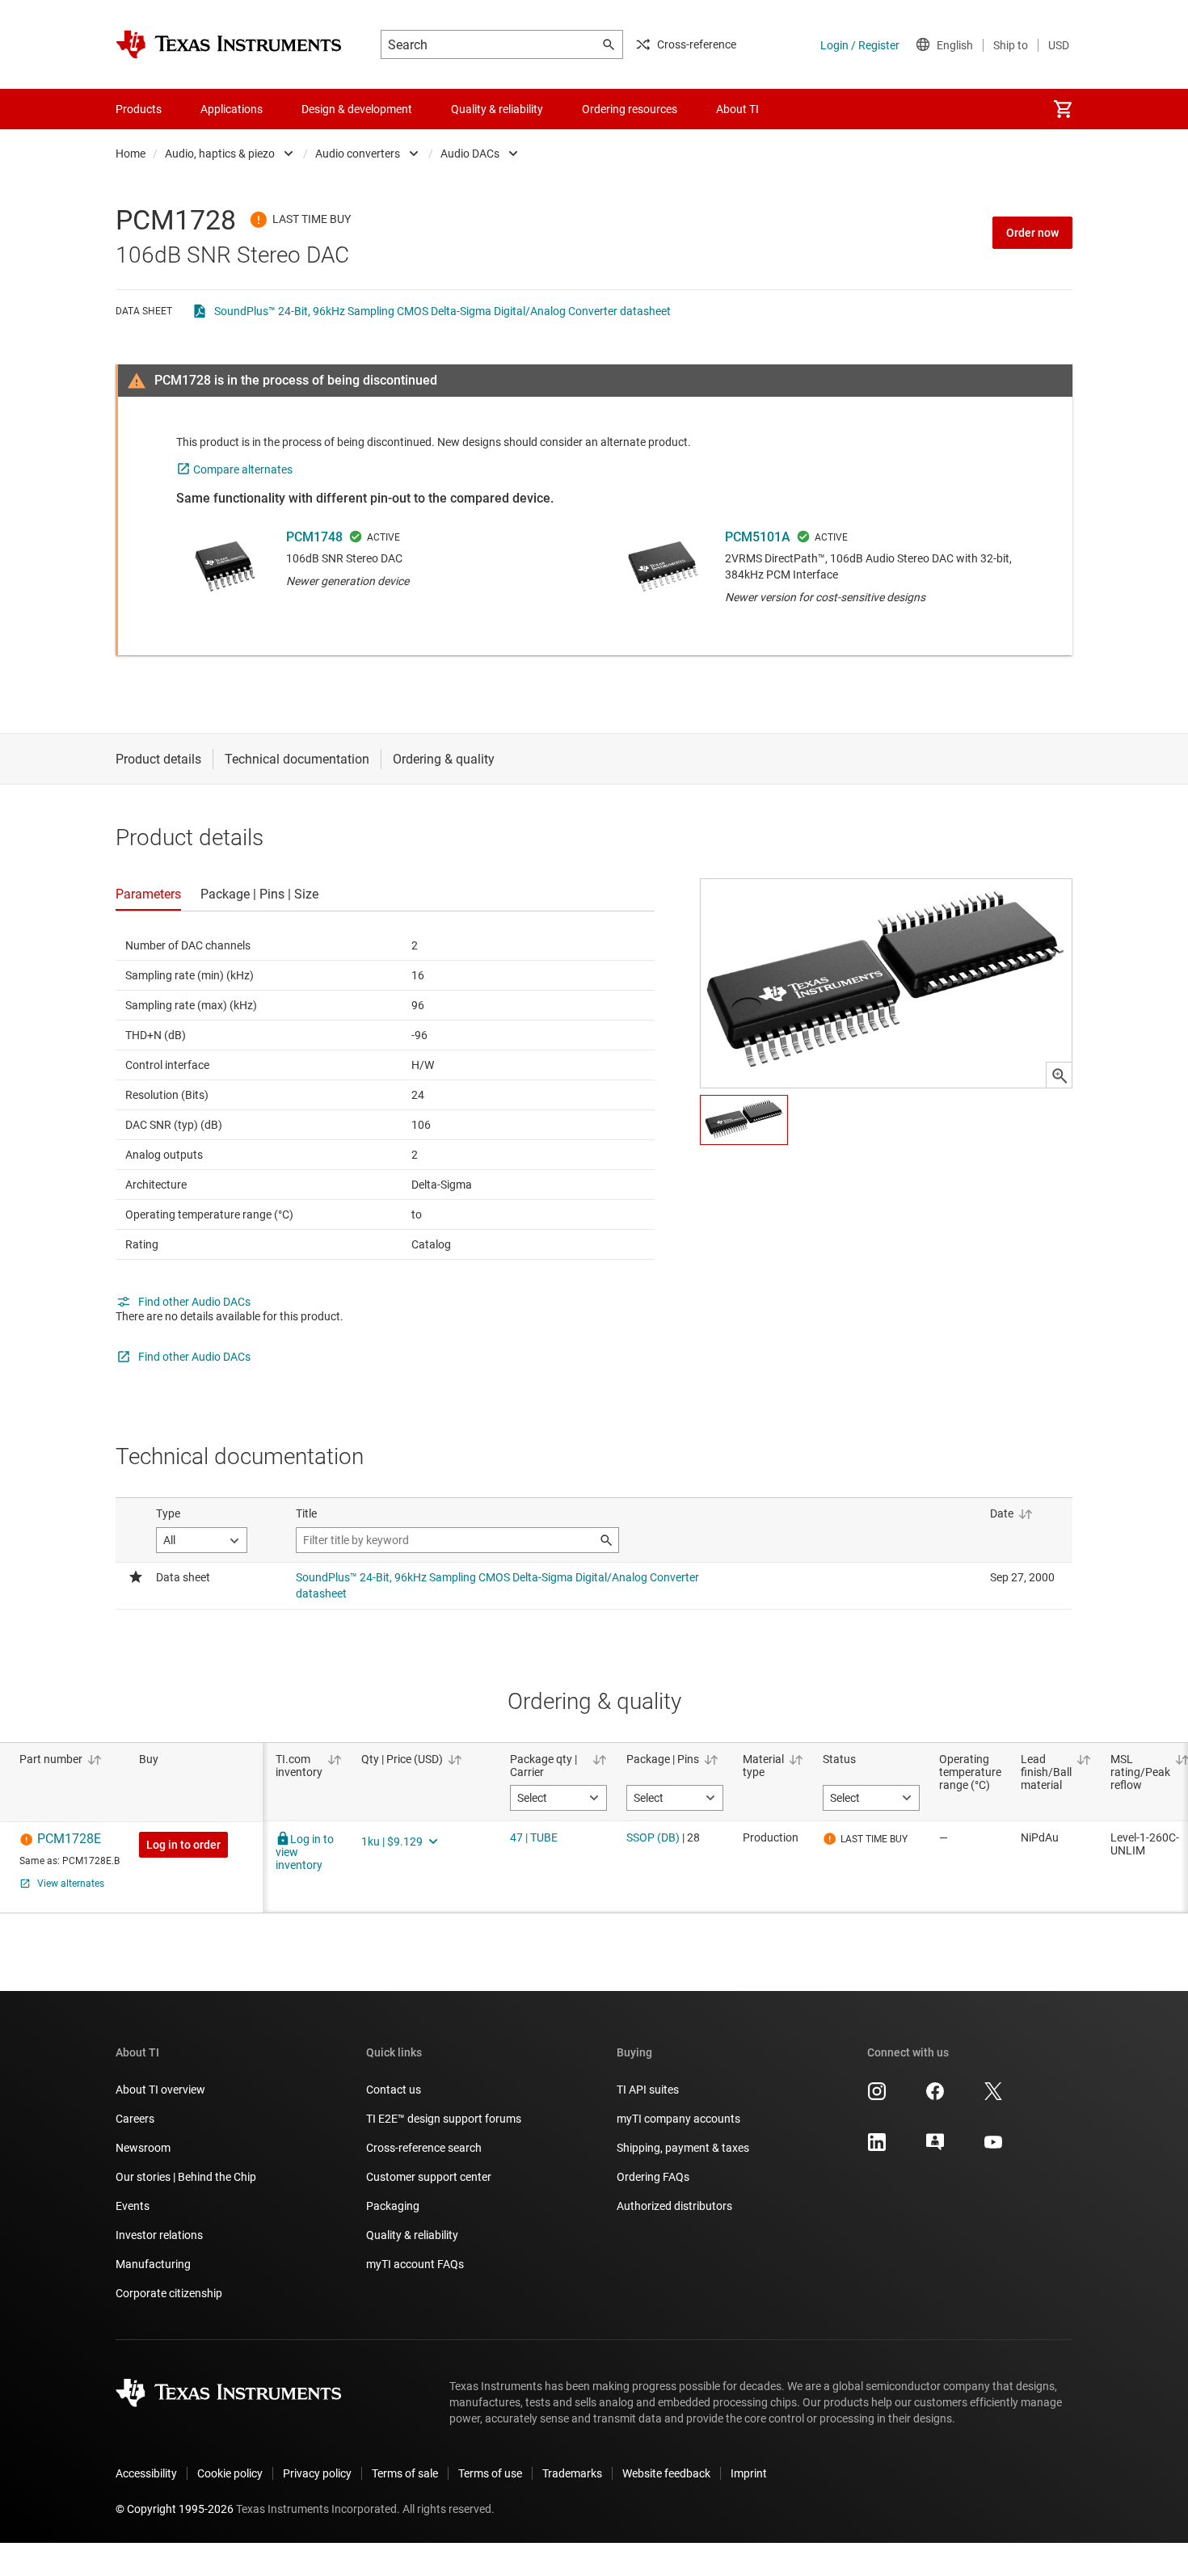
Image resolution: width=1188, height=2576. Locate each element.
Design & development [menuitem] (357, 109)
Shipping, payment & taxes (683, 2148)
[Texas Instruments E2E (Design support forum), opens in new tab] (935, 2148)
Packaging (393, 2206)
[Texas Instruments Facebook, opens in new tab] (935, 2097)
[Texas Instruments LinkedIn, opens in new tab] (877, 2148)
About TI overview (160, 2090)
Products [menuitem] (139, 109)
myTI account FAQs (415, 2264)
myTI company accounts (678, 2119)
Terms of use (490, 2473)
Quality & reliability (412, 2235)
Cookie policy (230, 2473)
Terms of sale (405, 2473)
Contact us (394, 2090)
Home (131, 154)
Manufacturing (153, 2264)
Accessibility (146, 2473)
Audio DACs (470, 154)
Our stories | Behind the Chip (186, 2177)
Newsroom (143, 2148)
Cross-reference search (424, 2148)
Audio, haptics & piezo (220, 154)
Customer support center (429, 2177)
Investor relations (159, 2235)
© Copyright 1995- (175, 2509)
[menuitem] (1063, 109)
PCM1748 (314, 537)
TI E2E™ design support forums (444, 2119)
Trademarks (572, 2473)
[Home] (229, 44)
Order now (1032, 233)
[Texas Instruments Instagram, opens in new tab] (877, 2097)
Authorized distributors (674, 2206)
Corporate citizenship (169, 2293)
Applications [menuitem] (232, 109)
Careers (135, 2119)
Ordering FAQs (653, 2177)
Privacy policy (317, 2473)
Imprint (749, 2473)
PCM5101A (758, 537)
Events (133, 2206)
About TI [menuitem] (737, 109)
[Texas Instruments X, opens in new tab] (993, 2097)
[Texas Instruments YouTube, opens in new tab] (993, 2148)
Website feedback (666, 2473)
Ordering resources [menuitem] (630, 109)
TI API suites (648, 2090)
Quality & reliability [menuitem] (497, 109)
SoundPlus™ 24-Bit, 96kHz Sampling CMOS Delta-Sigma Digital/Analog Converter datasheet (442, 311)
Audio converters (358, 154)
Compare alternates (243, 469)
